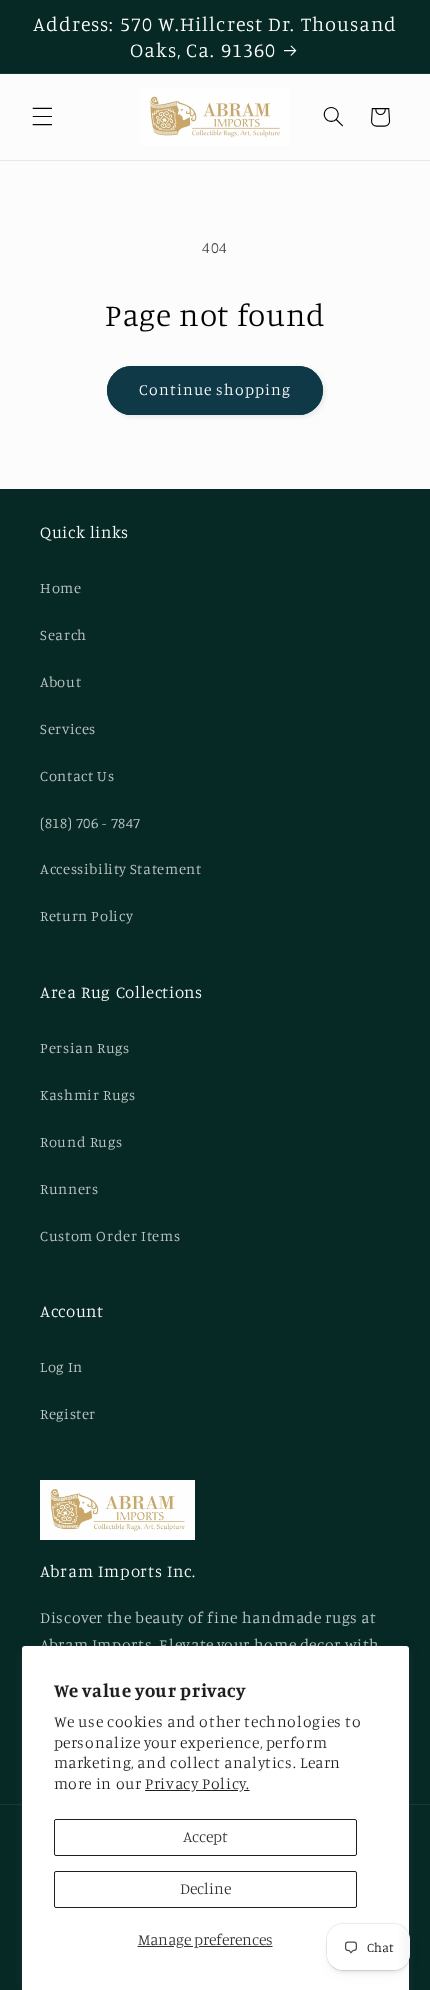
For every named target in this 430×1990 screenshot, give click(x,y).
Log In (61, 1366)
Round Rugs (81, 1141)
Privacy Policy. (197, 1783)
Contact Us (77, 775)
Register (68, 1413)
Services (68, 728)
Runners (69, 1188)
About (60, 681)
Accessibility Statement (121, 868)
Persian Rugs (85, 1047)
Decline (205, 1888)
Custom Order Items (110, 1235)
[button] (42, 117)
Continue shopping (215, 389)
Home (61, 587)
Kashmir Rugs (88, 1094)
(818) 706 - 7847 (90, 822)
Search (63, 634)
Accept (205, 1836)
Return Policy (86, 915)
